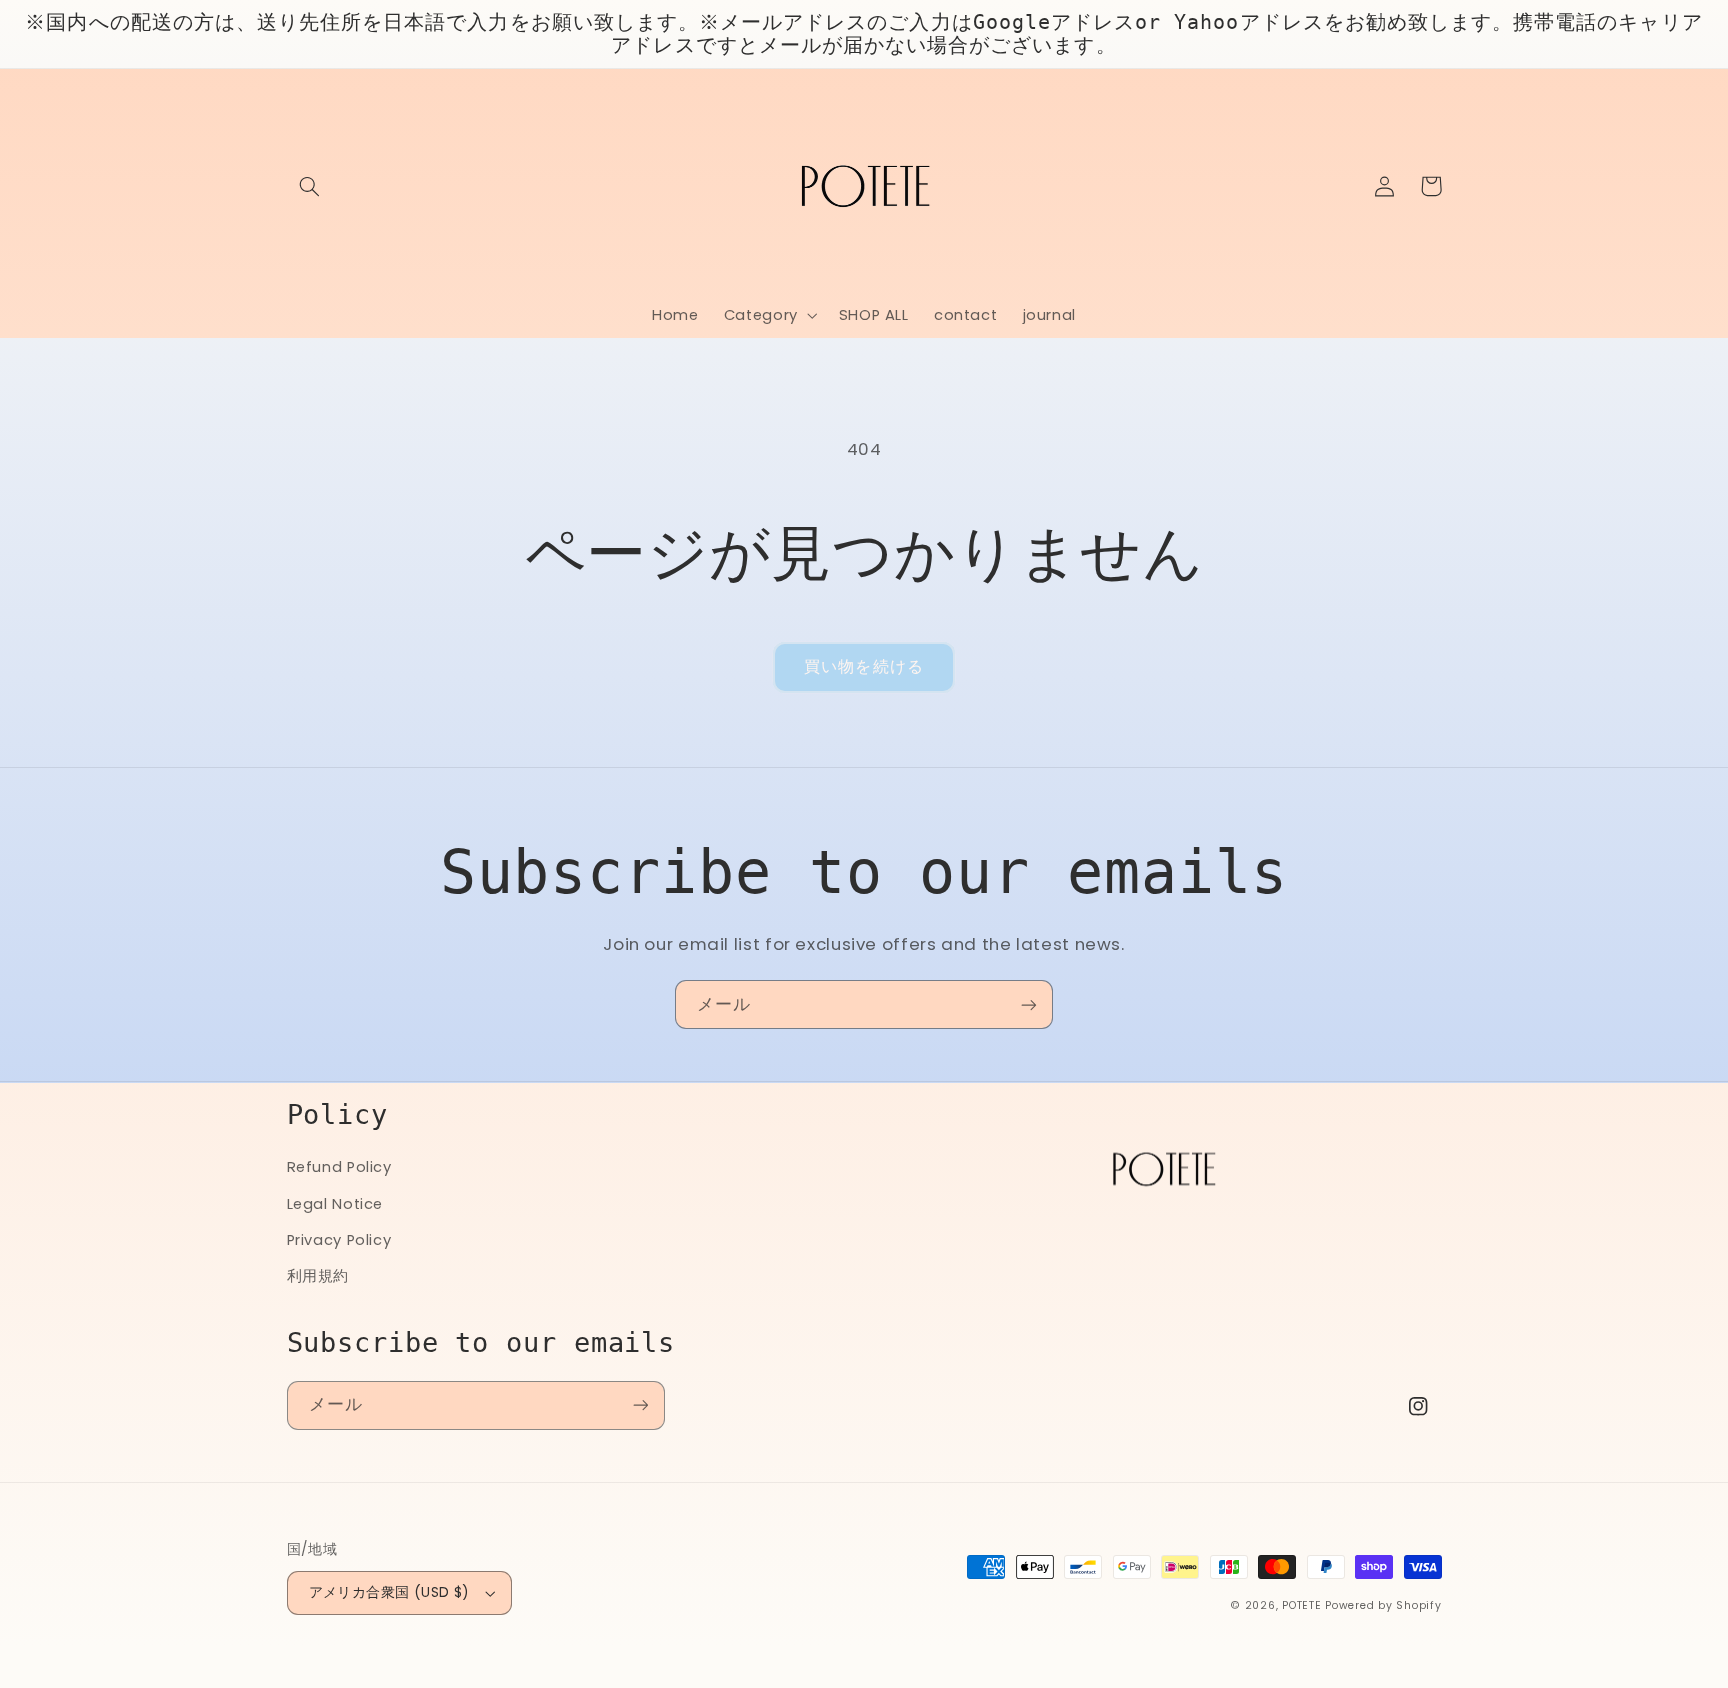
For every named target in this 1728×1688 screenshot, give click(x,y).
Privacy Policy (339, 1240)
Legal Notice (335, 1204)
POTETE (1301, 1605)
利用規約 (318, 1276)
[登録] (1029, 1004)
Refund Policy (339, 1167)
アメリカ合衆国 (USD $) (389, 1592)
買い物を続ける (863, 666)
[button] (310, 186)
